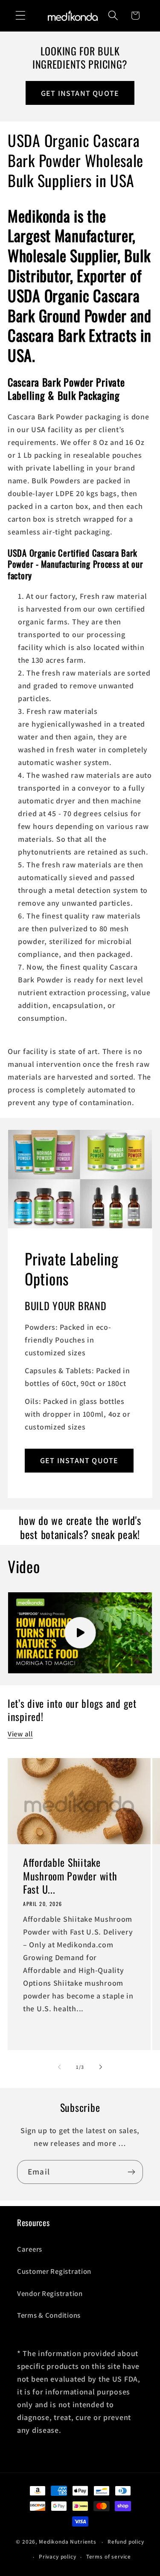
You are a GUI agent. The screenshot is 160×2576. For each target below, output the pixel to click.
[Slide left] (59, 2067)
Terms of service (109, 2557)
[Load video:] (80, 1633)
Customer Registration (54, 2271)
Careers (30, 2249)
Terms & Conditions (49, 2315)
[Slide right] (101, 2067)
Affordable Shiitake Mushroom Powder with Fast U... (70, 1876)
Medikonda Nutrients (68, 2542)
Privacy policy (58, 2557)
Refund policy (126, 2542)
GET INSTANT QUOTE (80, 93)
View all (20, 1734)
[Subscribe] (131, 2172)
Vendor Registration (50, 2293)
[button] (21, 16)
